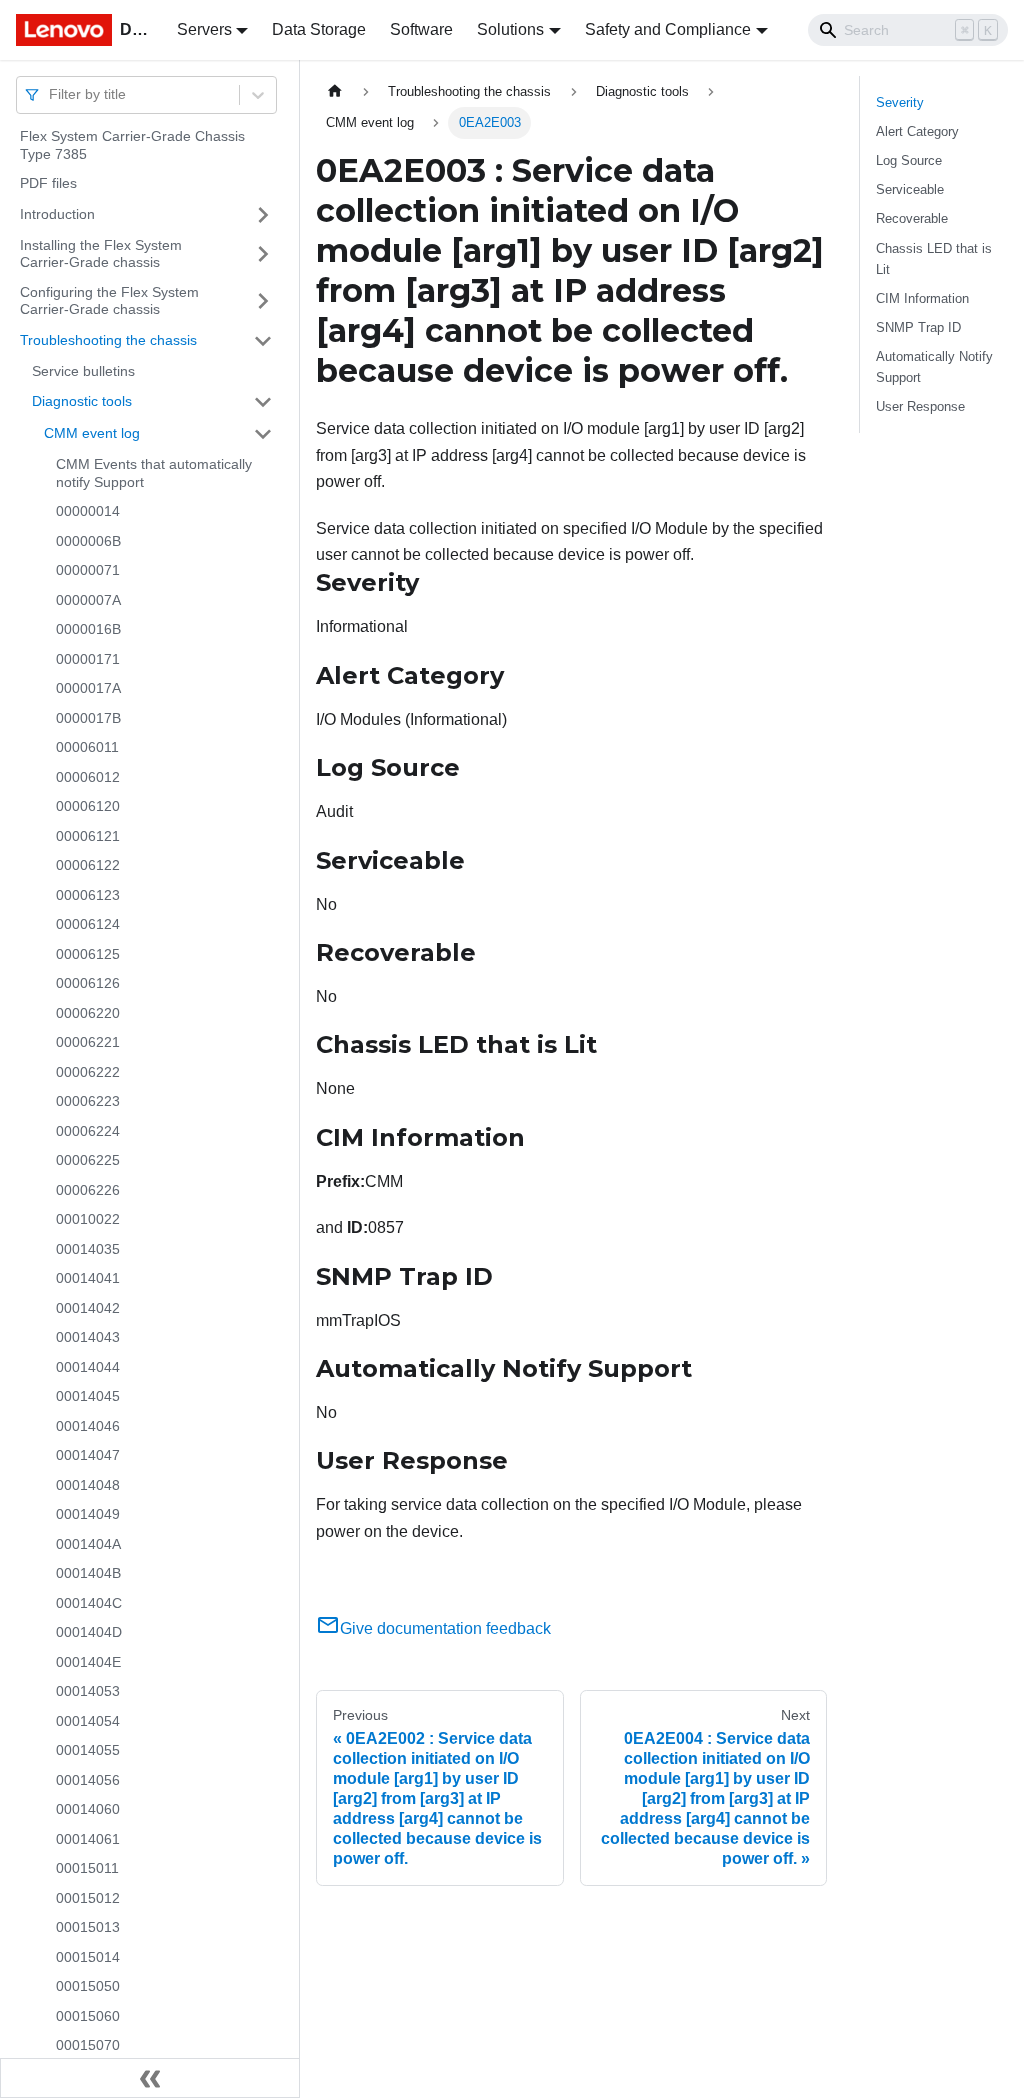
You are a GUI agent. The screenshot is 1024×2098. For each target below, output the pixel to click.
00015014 (88, 1957)
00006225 (88, 1160)
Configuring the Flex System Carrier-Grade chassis (109, 301)
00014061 (88, 1839)
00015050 (88, 1986)
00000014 (88, 511)
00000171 (88, 659)
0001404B (88, 1573)
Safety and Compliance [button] (668, 29)
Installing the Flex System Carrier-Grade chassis (101, 254)
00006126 (88, 983)
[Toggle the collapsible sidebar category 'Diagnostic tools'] (263, 402)
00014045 (88, 1396)
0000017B (88, 718)
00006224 (88, 1131)
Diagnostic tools (82, 401)
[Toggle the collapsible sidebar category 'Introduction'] (263, 215)
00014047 (88, 1455)
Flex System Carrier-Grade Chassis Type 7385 (132, 145)
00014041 (88, 1278)
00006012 (88, 777)
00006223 (88, 1101)
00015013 (88, 1927)
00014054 (88, 1721)
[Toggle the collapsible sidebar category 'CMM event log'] (263, 434)
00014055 (88, 1750)
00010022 (88, 1219)
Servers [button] (204, 29)
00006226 (88, 1190)
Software (421, 29)
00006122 (88, 865)
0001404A (88, 1544)
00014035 (88, 1249)
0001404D (89, 1632)
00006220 (88, 1013)
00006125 (88, 954)
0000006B (88, 541)
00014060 (88, 1809)
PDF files (48, 183)
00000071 (88, 570)
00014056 (88, 1780)
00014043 (88, 1337)
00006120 (88, 806)
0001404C (89, 1603)
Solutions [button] (510, 29)
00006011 (87, 747)
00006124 (88, 924)
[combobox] (51, 94)
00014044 (88, 1367)
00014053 (88, 1691)
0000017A (88, 688)
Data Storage (319, 29)
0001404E (88, 1662)
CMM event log (92, 433)
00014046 (88, 1426)
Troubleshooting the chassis (108, 340)
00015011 (87, 1868)
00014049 (88, 1514)
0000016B (88, 629)
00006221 (88, 1042)
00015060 (88, 2016)
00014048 (88, 1485)
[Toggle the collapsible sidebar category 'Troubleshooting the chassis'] (263, 341)
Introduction (57, 214)
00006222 (88, 1072)
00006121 (88, 836)
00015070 (88, 2045)
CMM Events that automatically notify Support (154, 473)
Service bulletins (83, 371)
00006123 (88, 895)
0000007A (88, 600)
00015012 (88, 1898)
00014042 (88, 1308)
